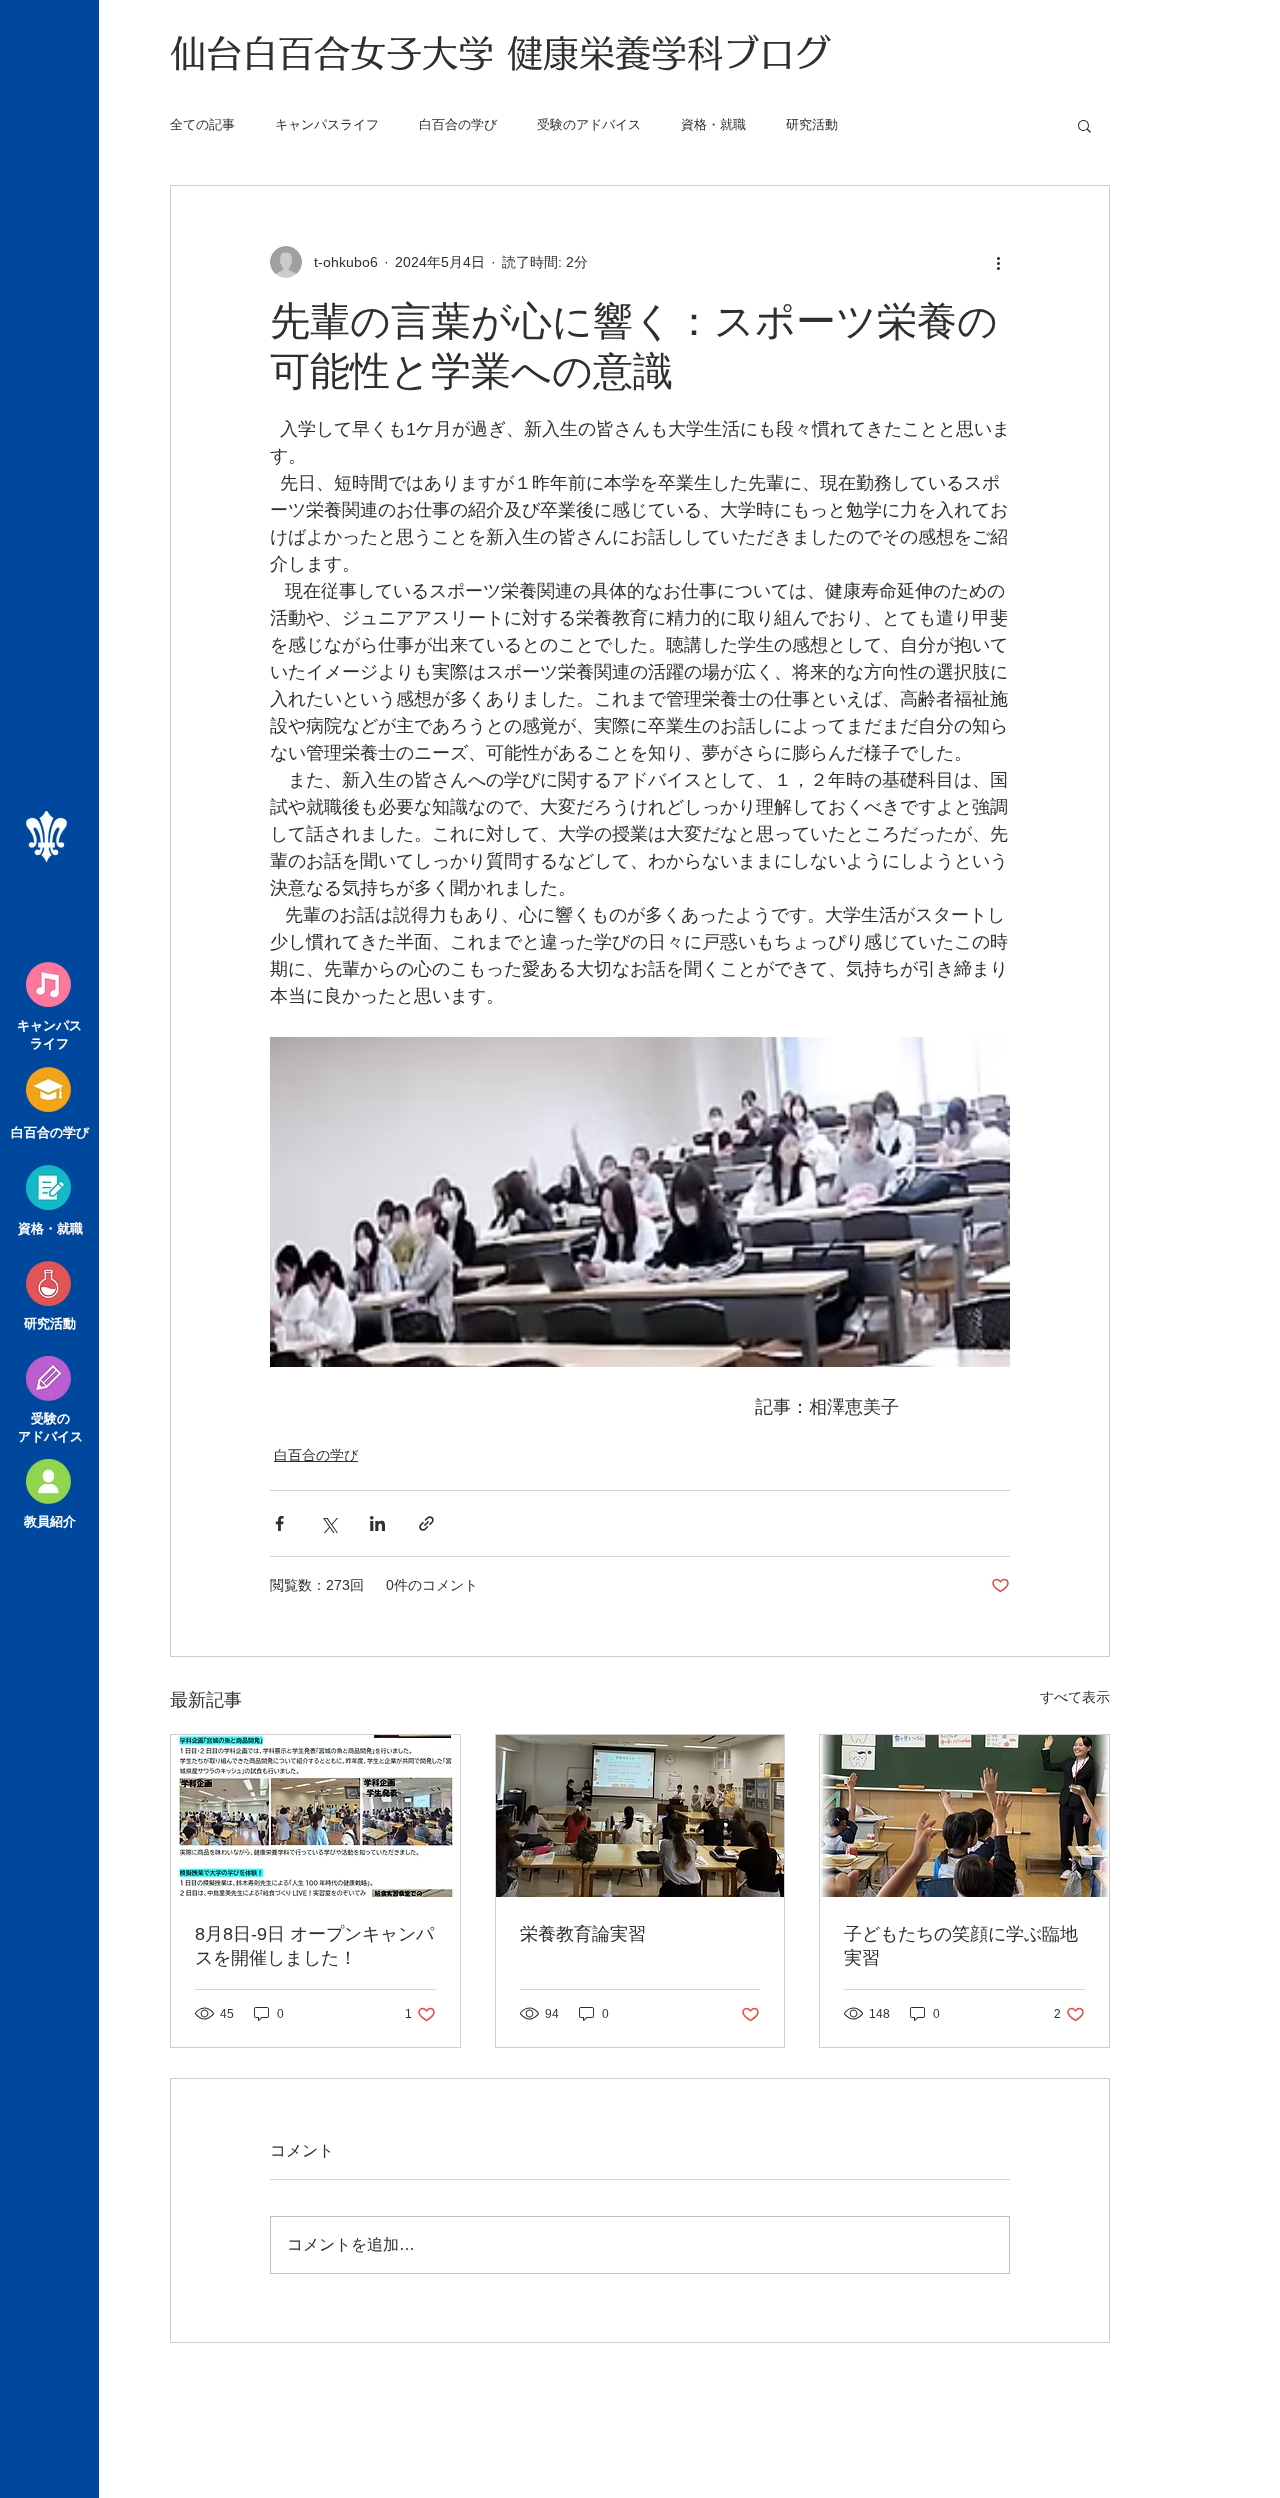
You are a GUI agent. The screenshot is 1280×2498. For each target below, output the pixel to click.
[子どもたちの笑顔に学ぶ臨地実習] (964, 1816)
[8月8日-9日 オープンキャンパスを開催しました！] (315, 1816)
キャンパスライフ (327, 124)
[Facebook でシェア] (279, 1523)
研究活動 (812, 124)
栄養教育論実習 (583, 1934)
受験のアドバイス (589, 124)
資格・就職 (713, 124)
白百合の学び (458, 124)
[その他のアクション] (998, 262)
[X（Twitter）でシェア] (328, 1523)
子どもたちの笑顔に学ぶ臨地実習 (961, 1946)
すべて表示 (1075, 1697)
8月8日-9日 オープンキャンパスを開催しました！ (314, 1946)
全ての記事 (202, 124)
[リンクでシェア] (426, 1523)
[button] (1084, 125)
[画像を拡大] (640, 1202)
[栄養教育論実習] (640, 1816)
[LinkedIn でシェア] (377, 1523)
